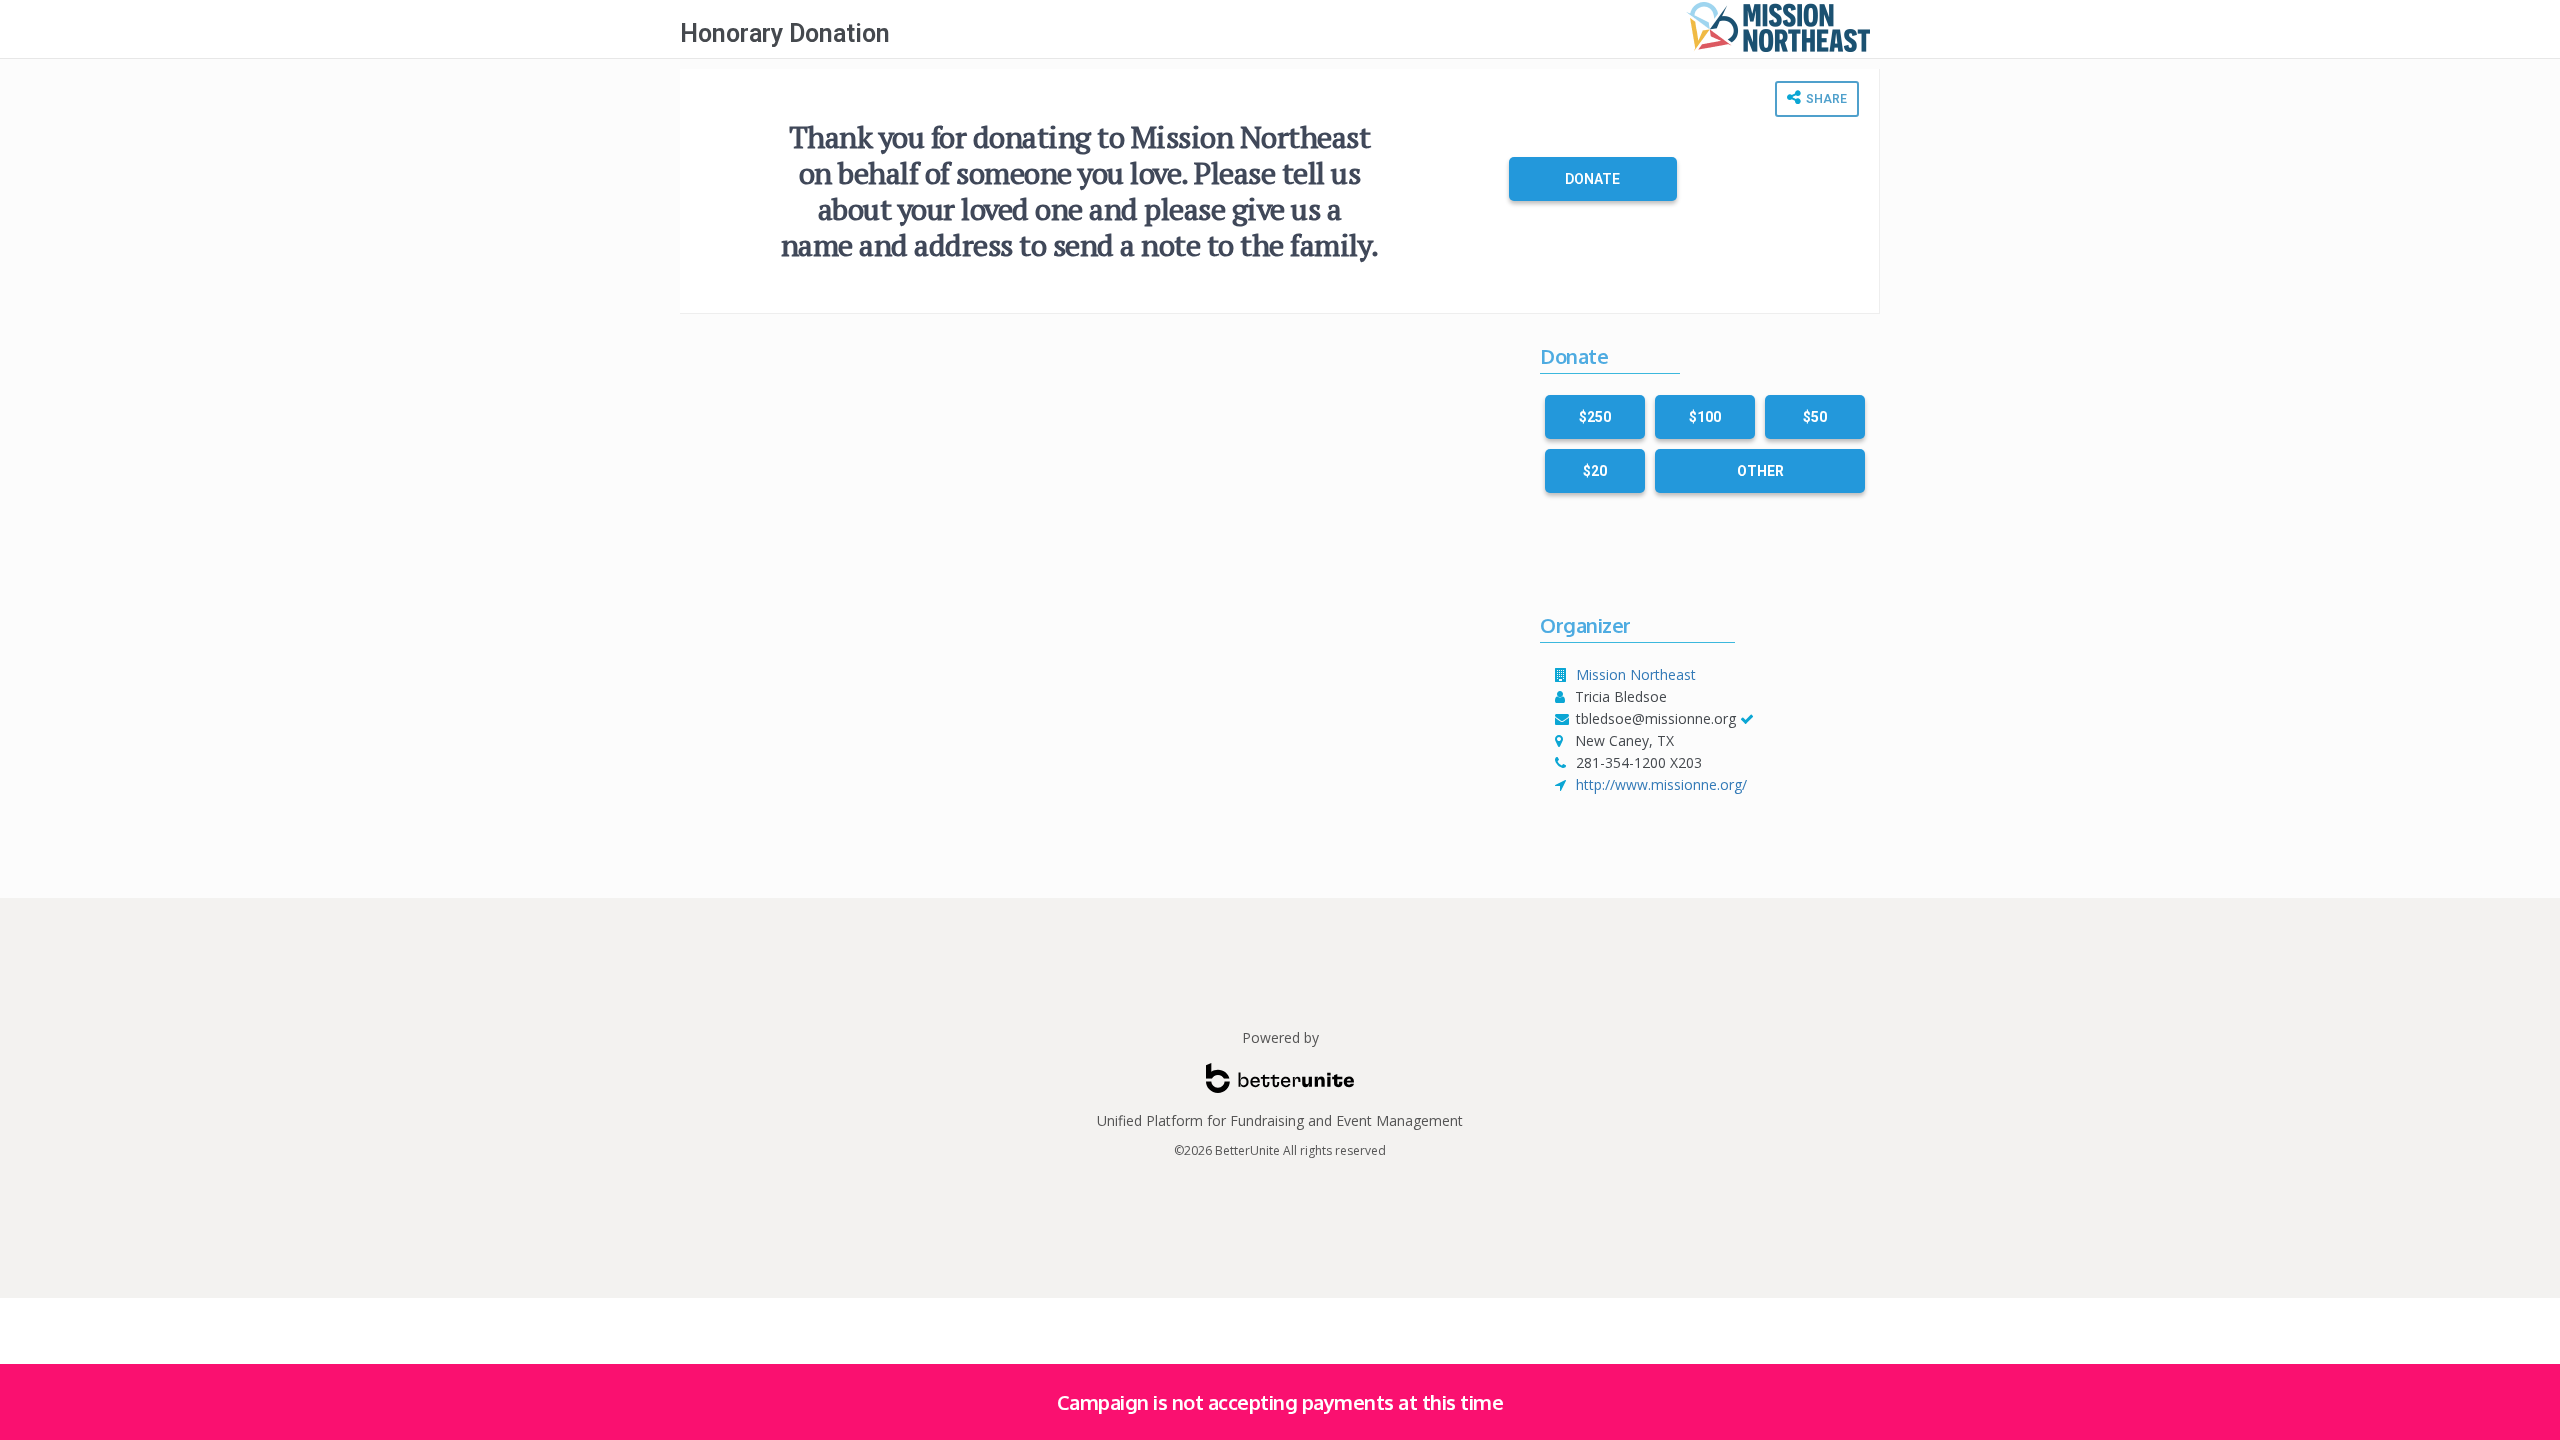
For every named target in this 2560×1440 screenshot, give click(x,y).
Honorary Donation (785, 33)
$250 (1595, 417)
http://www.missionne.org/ (1661, 784)
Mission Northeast (1636, 674)
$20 (1595, 471)
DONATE (1592, 179)
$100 (1705, 417)
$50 (1815, 417)
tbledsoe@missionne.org (1656, 718)
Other (1760, 471)
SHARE (1825, 99)
